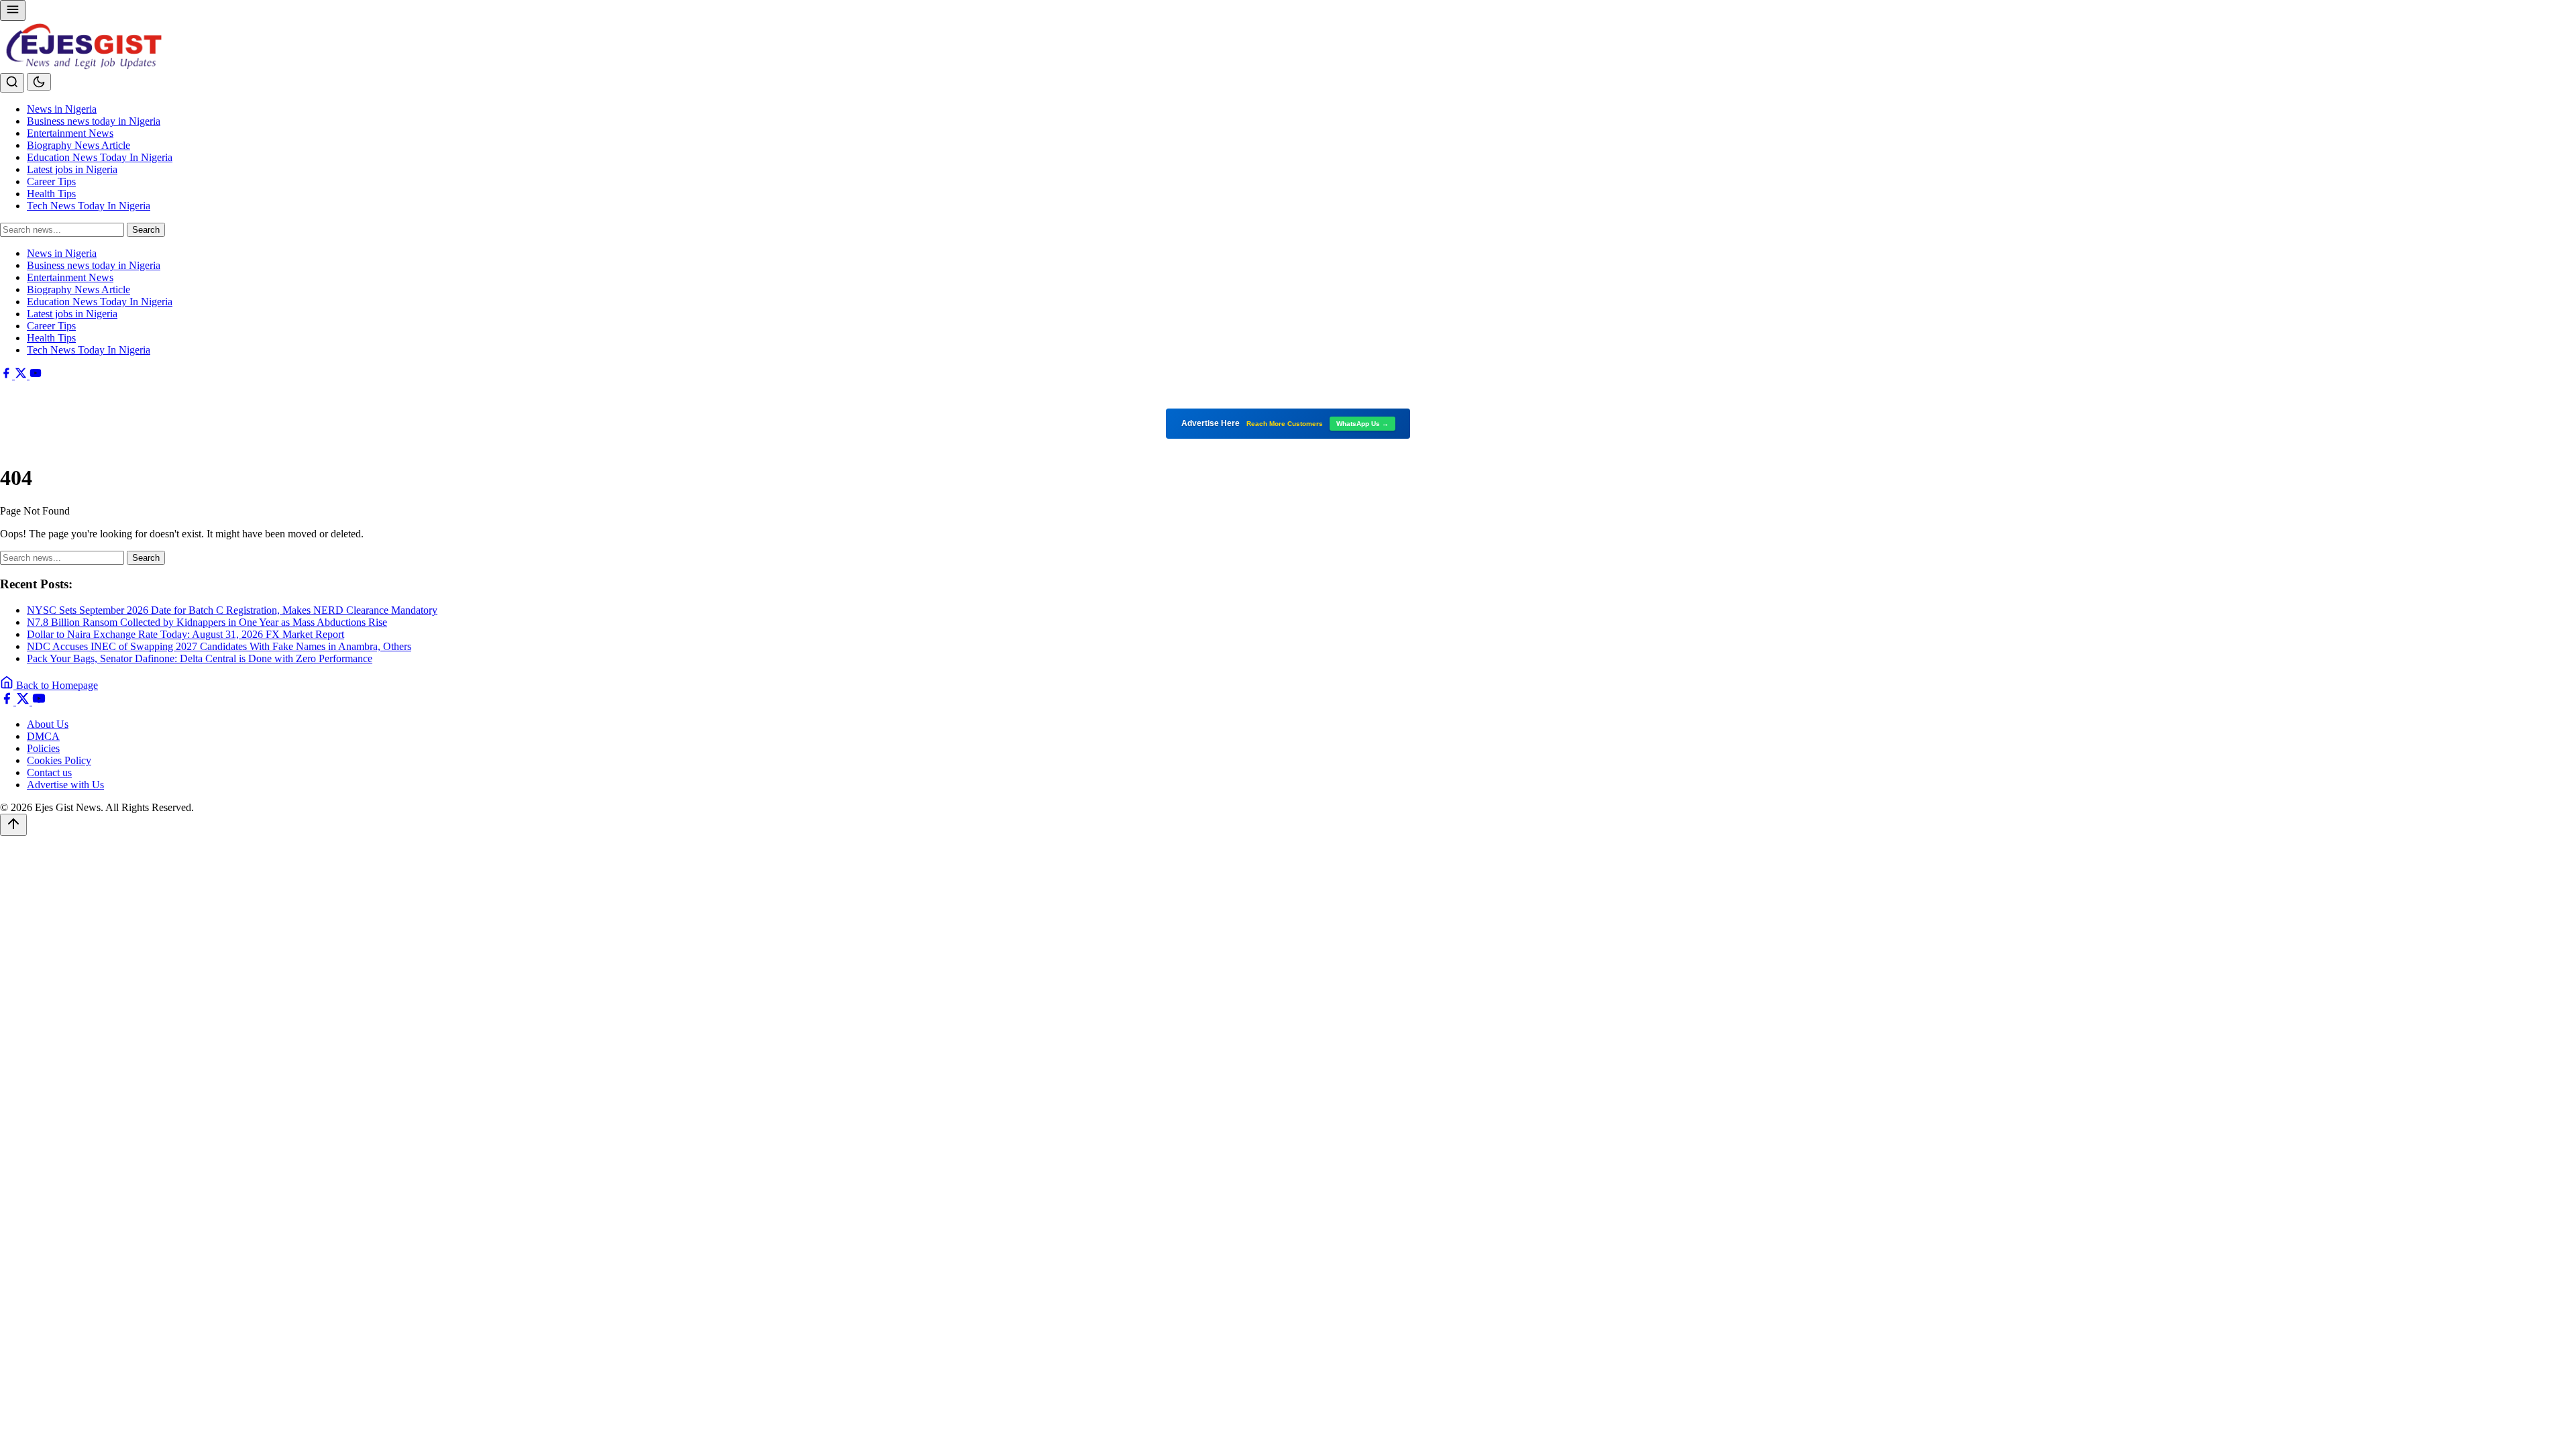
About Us (48, 724)
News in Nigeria (62, 109)
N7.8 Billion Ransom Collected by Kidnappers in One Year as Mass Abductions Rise (207, 622)
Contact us (49, 772)
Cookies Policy (59, 760)
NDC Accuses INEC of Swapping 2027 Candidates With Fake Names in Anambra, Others (219, 646)
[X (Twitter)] (22, 375)
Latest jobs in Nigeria (72, 169)
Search (146, 230)
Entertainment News (70, 133)
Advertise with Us (65, 785)
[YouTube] (36, 375)
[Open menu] (13, 10)
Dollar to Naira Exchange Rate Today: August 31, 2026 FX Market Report (185, 634)
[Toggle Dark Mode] (39, 82)
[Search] (12, 83)
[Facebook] (7, 375)
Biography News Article (78, 145)
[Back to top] (13, 825)
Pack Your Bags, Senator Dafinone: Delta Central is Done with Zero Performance (200, 658)
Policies (43, 748)
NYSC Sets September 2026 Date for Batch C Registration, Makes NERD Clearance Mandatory (232, 610)
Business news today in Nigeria (94, 121)
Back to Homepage (56, 685)
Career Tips (51, 181)
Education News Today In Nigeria (100, 157)
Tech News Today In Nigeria (89, 206)
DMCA (43, 736)
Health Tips (51, 194)
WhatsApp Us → (1362, 424)
